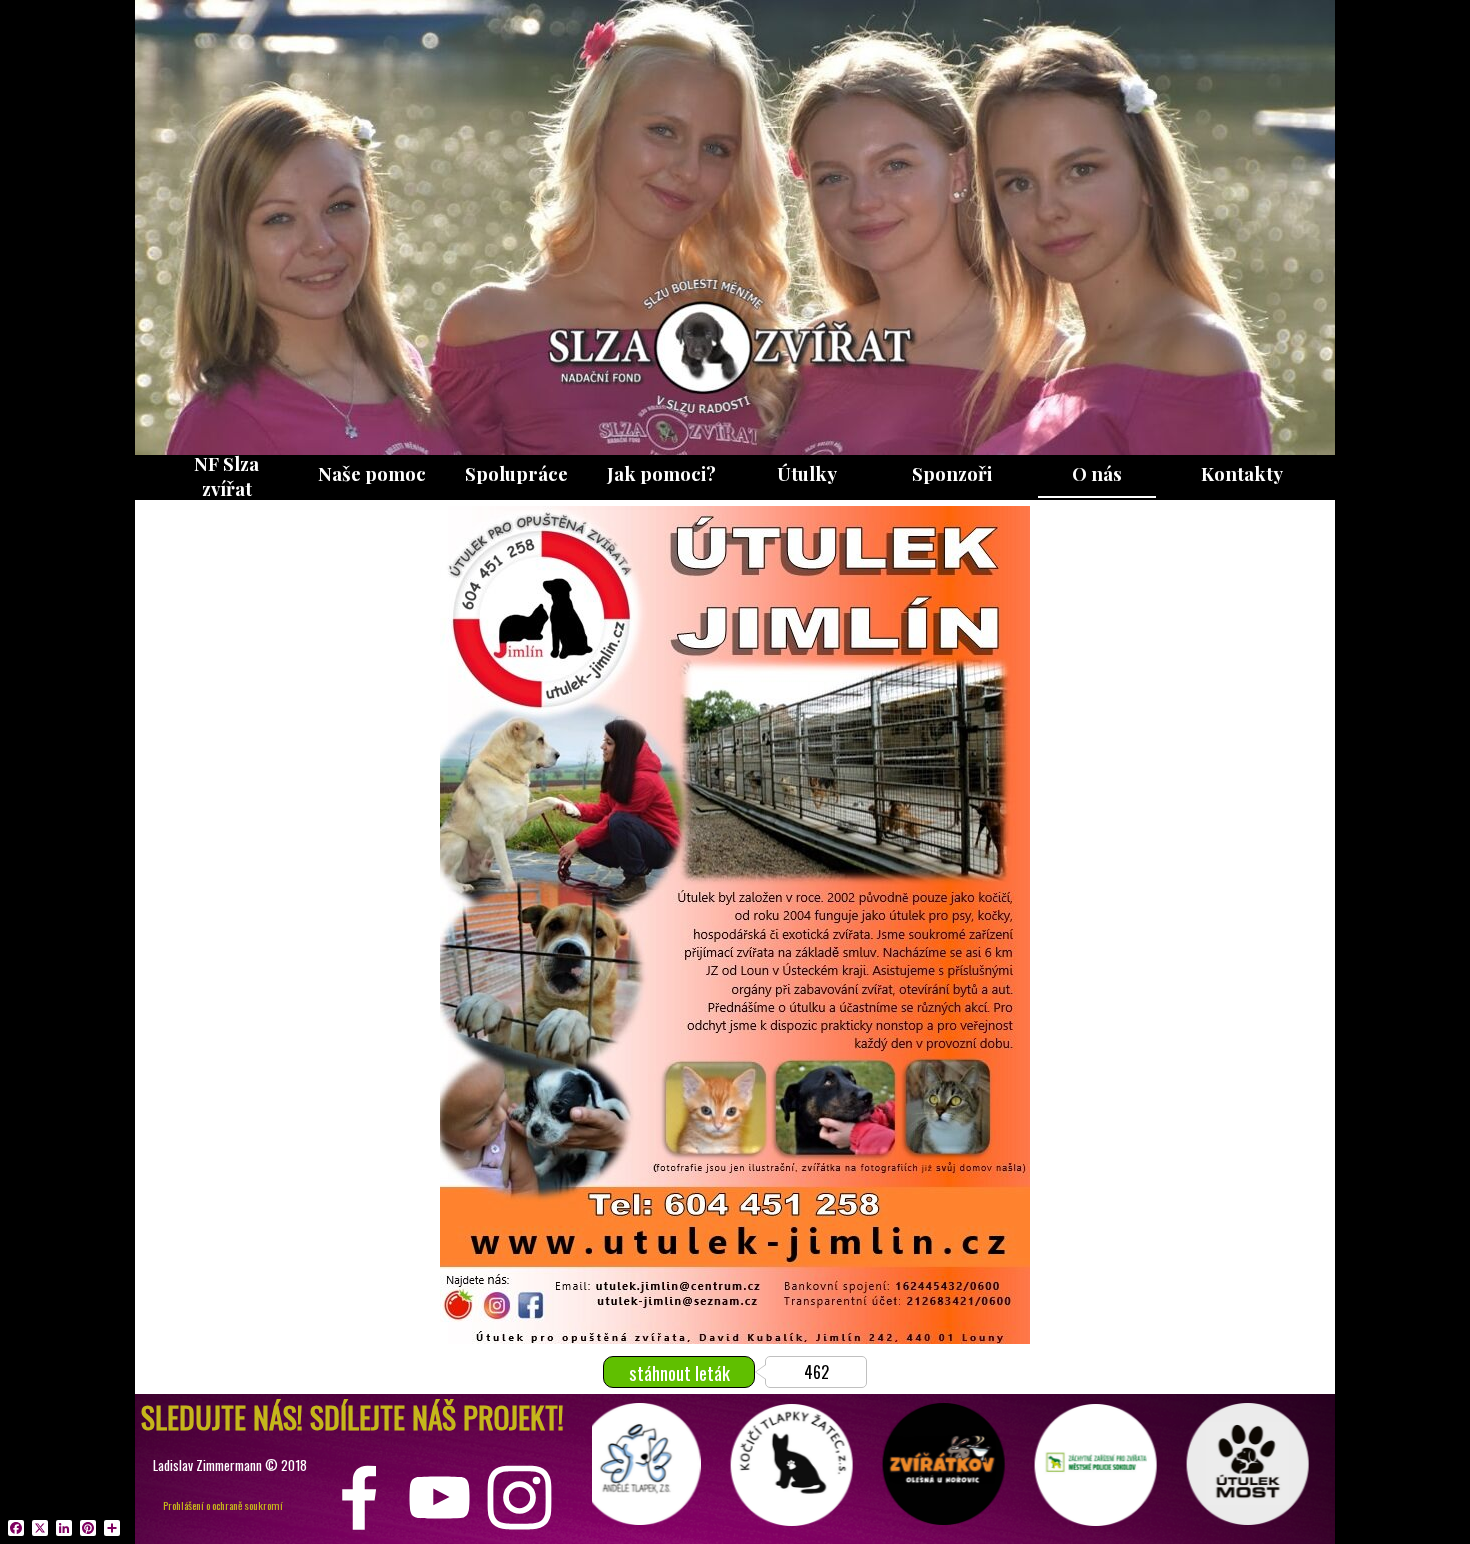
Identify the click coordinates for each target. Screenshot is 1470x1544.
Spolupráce (516, 473)
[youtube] (439, 1497)
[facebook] (359, 1497)
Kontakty (1242, 473)
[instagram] (519, 1497)
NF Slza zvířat (226, 476)
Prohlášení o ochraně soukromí (223, 1505)
